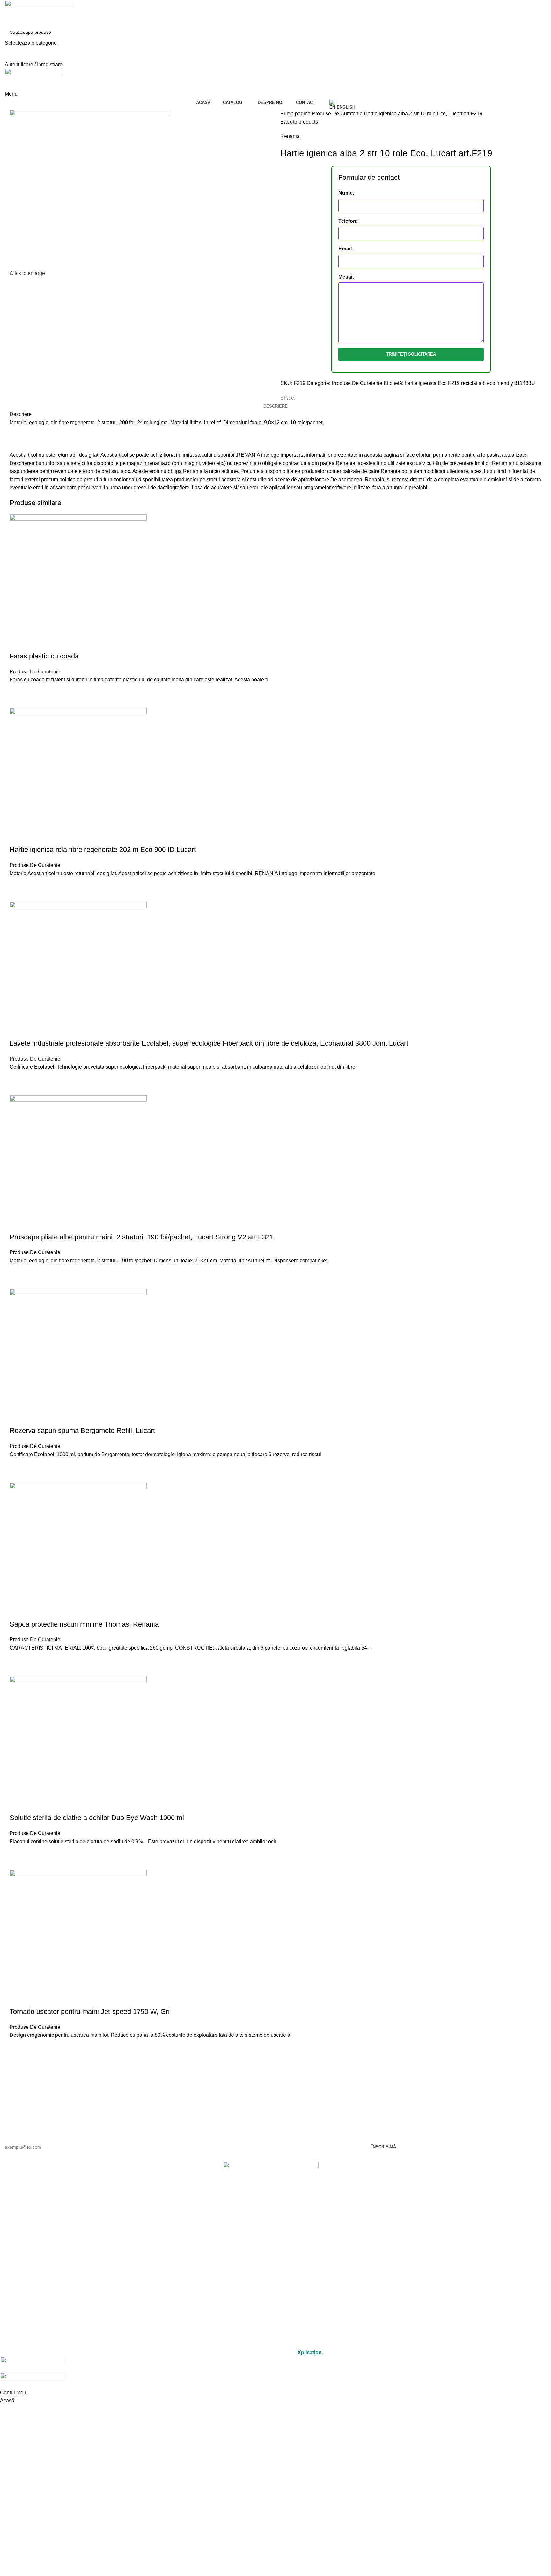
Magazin (271, 2260)
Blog (271, 2304)
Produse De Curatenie (338, 114)
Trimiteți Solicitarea (411, 354)
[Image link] (271, 2179)
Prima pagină (296, 114)
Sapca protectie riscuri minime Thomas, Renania (84, 1624)
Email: (346, 249)
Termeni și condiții (271, 2326)
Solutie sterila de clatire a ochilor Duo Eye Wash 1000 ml (97, 1818)
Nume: (346, 193)
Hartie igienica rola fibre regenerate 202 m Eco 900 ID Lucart (103, 849)
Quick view (18, 700)
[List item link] (271, 2218)
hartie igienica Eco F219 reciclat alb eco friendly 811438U (470, 383)
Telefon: (348, 221)
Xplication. (310, 2352)
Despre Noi (271, 2275)
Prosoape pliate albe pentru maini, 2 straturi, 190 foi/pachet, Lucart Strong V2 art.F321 (142, 1237)
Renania (290, 136)
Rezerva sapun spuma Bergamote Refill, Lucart (82, 1430)
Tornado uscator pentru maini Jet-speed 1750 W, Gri (90, 2011)
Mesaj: (346, 277)
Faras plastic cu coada (44, 656)
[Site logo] (39, 12)
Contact (271, 2289)
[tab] (275, 406)
